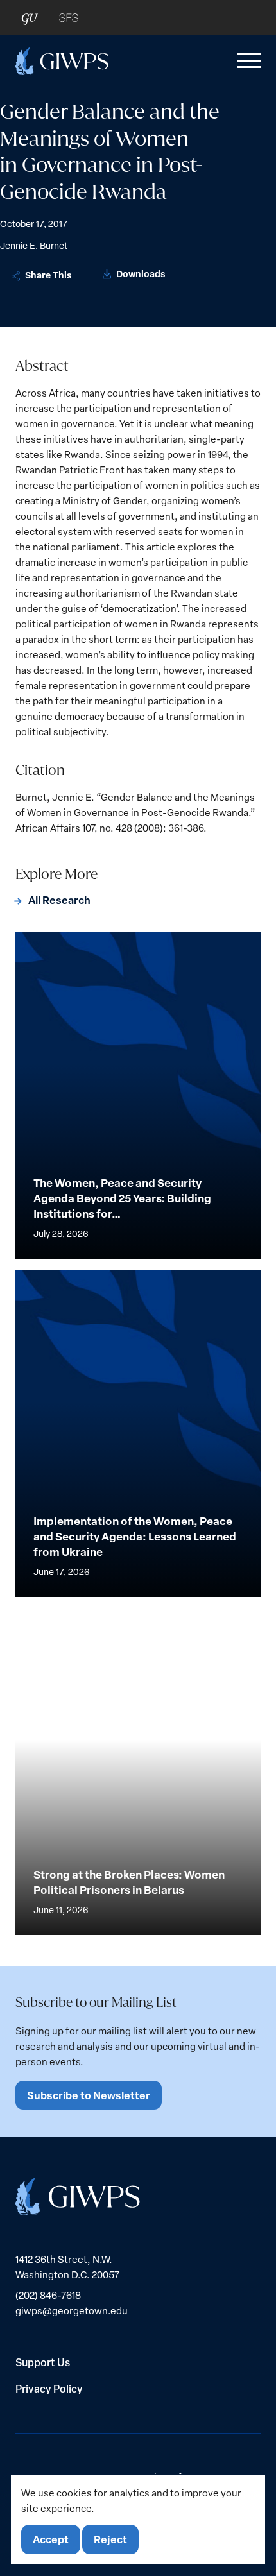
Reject (110, 2539)
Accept (51, 2539)
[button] (246, 61)
